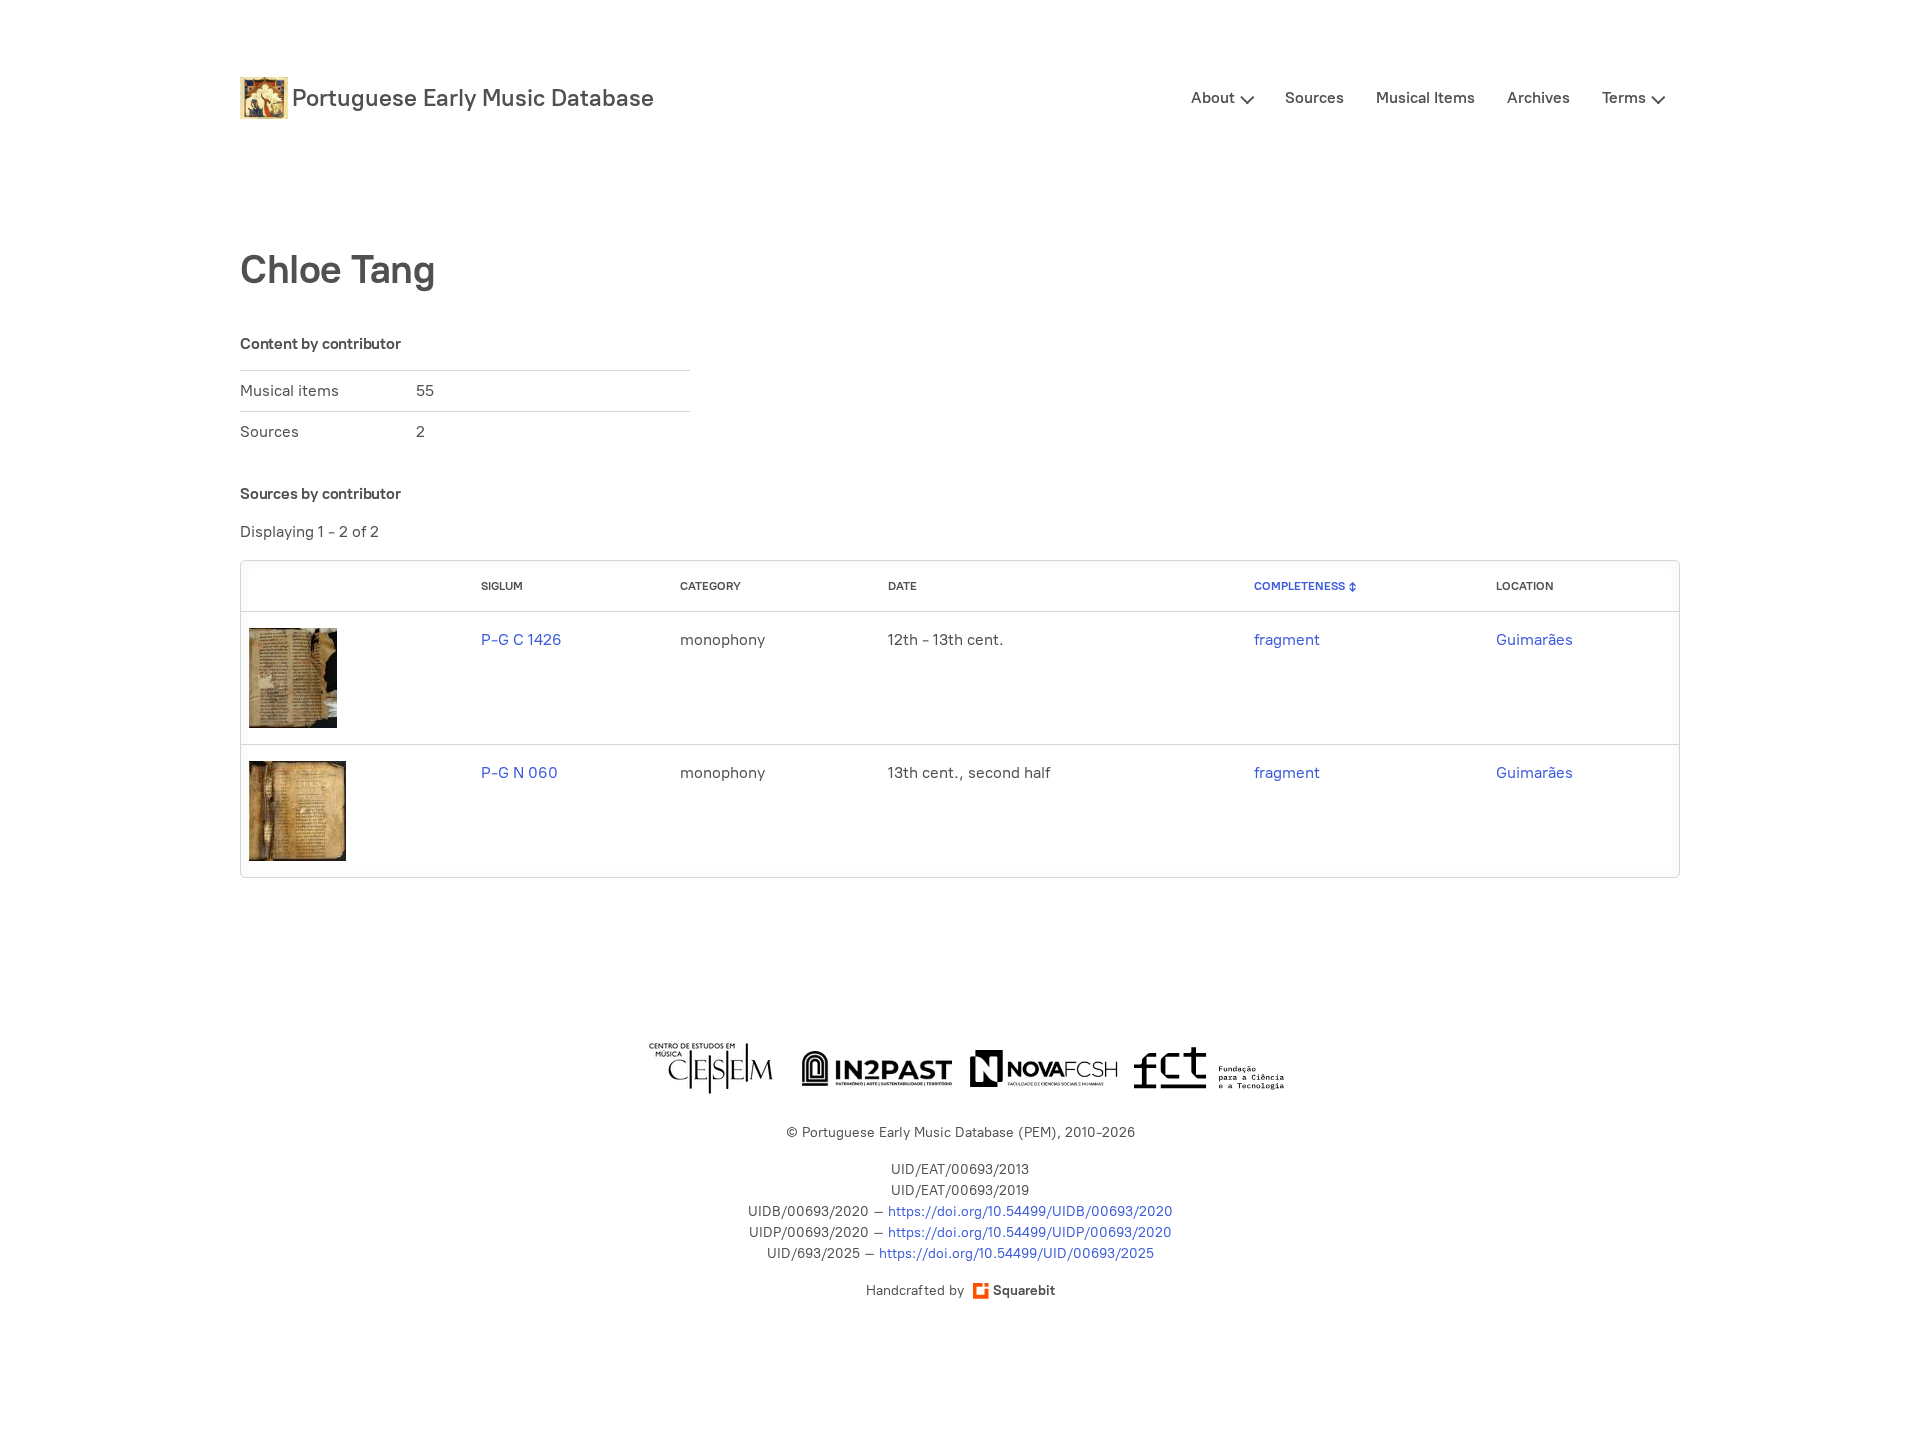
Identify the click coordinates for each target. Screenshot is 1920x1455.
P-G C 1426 (521, 639)
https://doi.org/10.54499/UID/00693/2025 (1016, 1253)
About (1213, 97)
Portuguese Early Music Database (473, 97)
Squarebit (1024, 1290)
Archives (1538, 97)
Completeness (1299, 586)
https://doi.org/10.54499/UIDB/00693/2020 (1030, 1211)
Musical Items (1425, 97)
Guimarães (1534, 639)
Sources (1314, 97)
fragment (1287, 639)
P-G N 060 (519, 772)
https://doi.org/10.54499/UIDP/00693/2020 (1030, 1232)
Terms (1624, 97)
